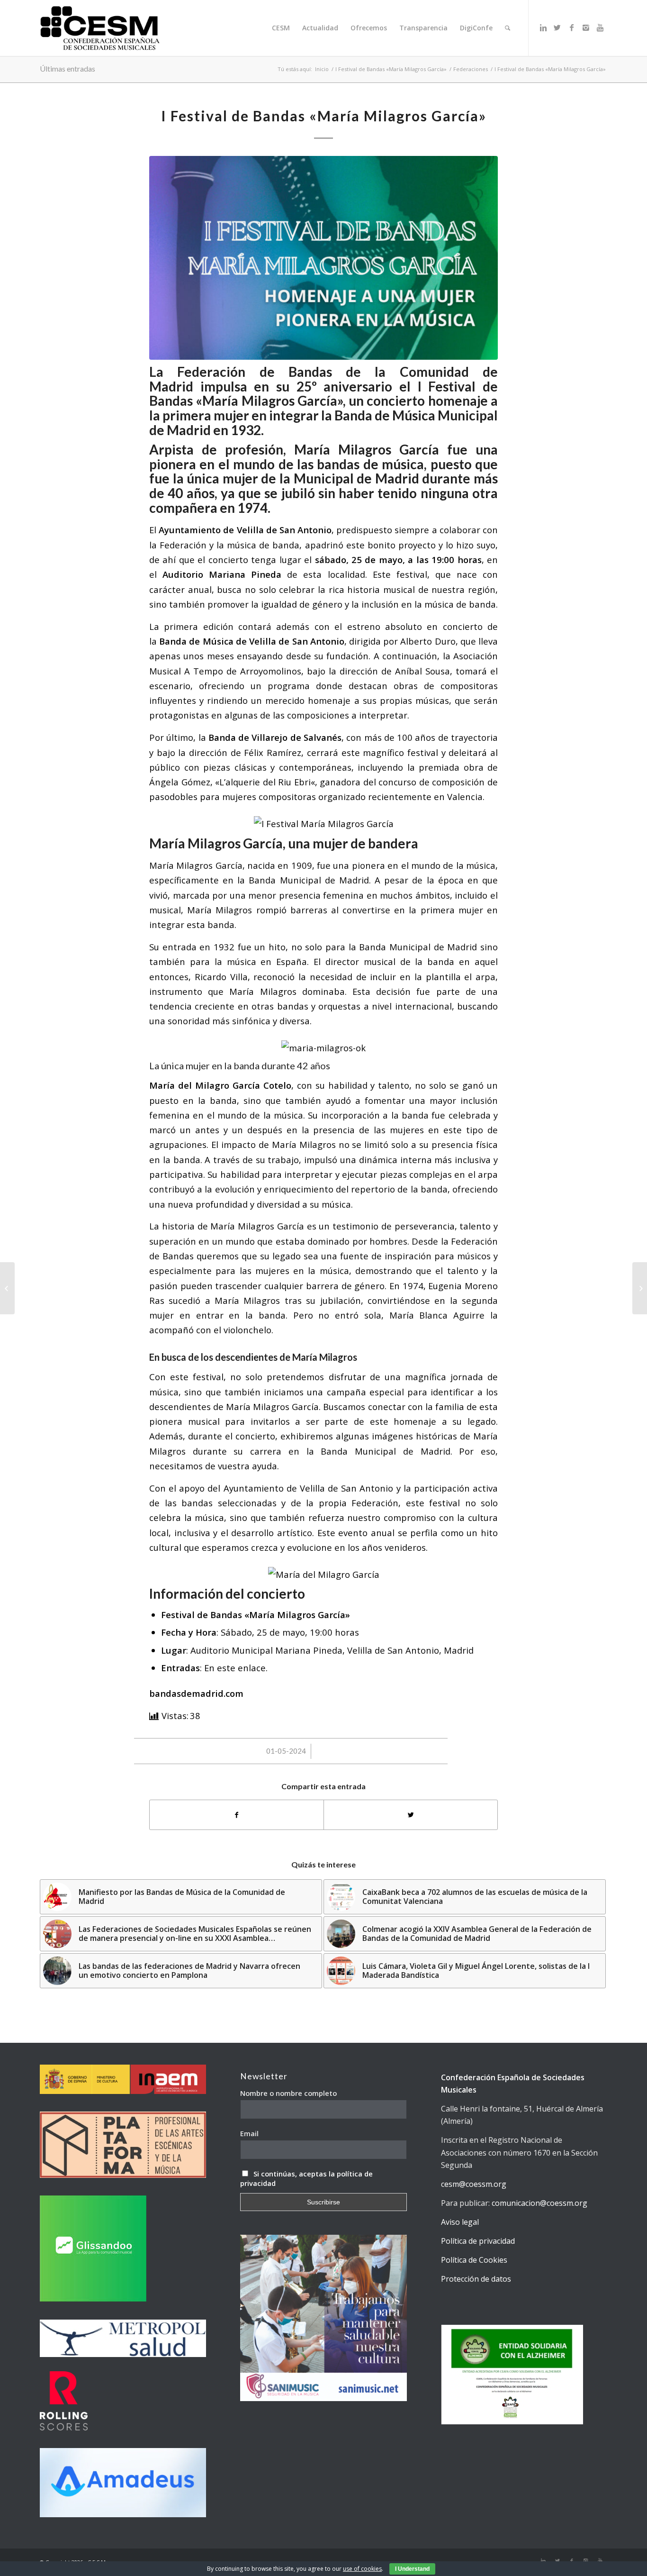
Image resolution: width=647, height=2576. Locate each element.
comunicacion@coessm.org (539, 2203)
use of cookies (362, 2569)
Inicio (322, 69)
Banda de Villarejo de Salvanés (275, 737)
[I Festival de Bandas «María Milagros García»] (323, 258)
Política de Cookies (474, 2260)
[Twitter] (557, 27)
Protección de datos (476, 2279)
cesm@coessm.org (474, 2184)
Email (249, 2133)
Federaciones (471, 69)
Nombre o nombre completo (288, 2093)
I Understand (412, 2569)
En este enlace (235, 1668)
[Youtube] (600, 27)
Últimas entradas (67, 68)
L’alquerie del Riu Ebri (265, 782)
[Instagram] (586, 27)
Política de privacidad (478, 2241)
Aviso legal (460, 2222)
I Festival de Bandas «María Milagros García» (391, 69)
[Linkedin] (543, 27)
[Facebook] (572, 27)
